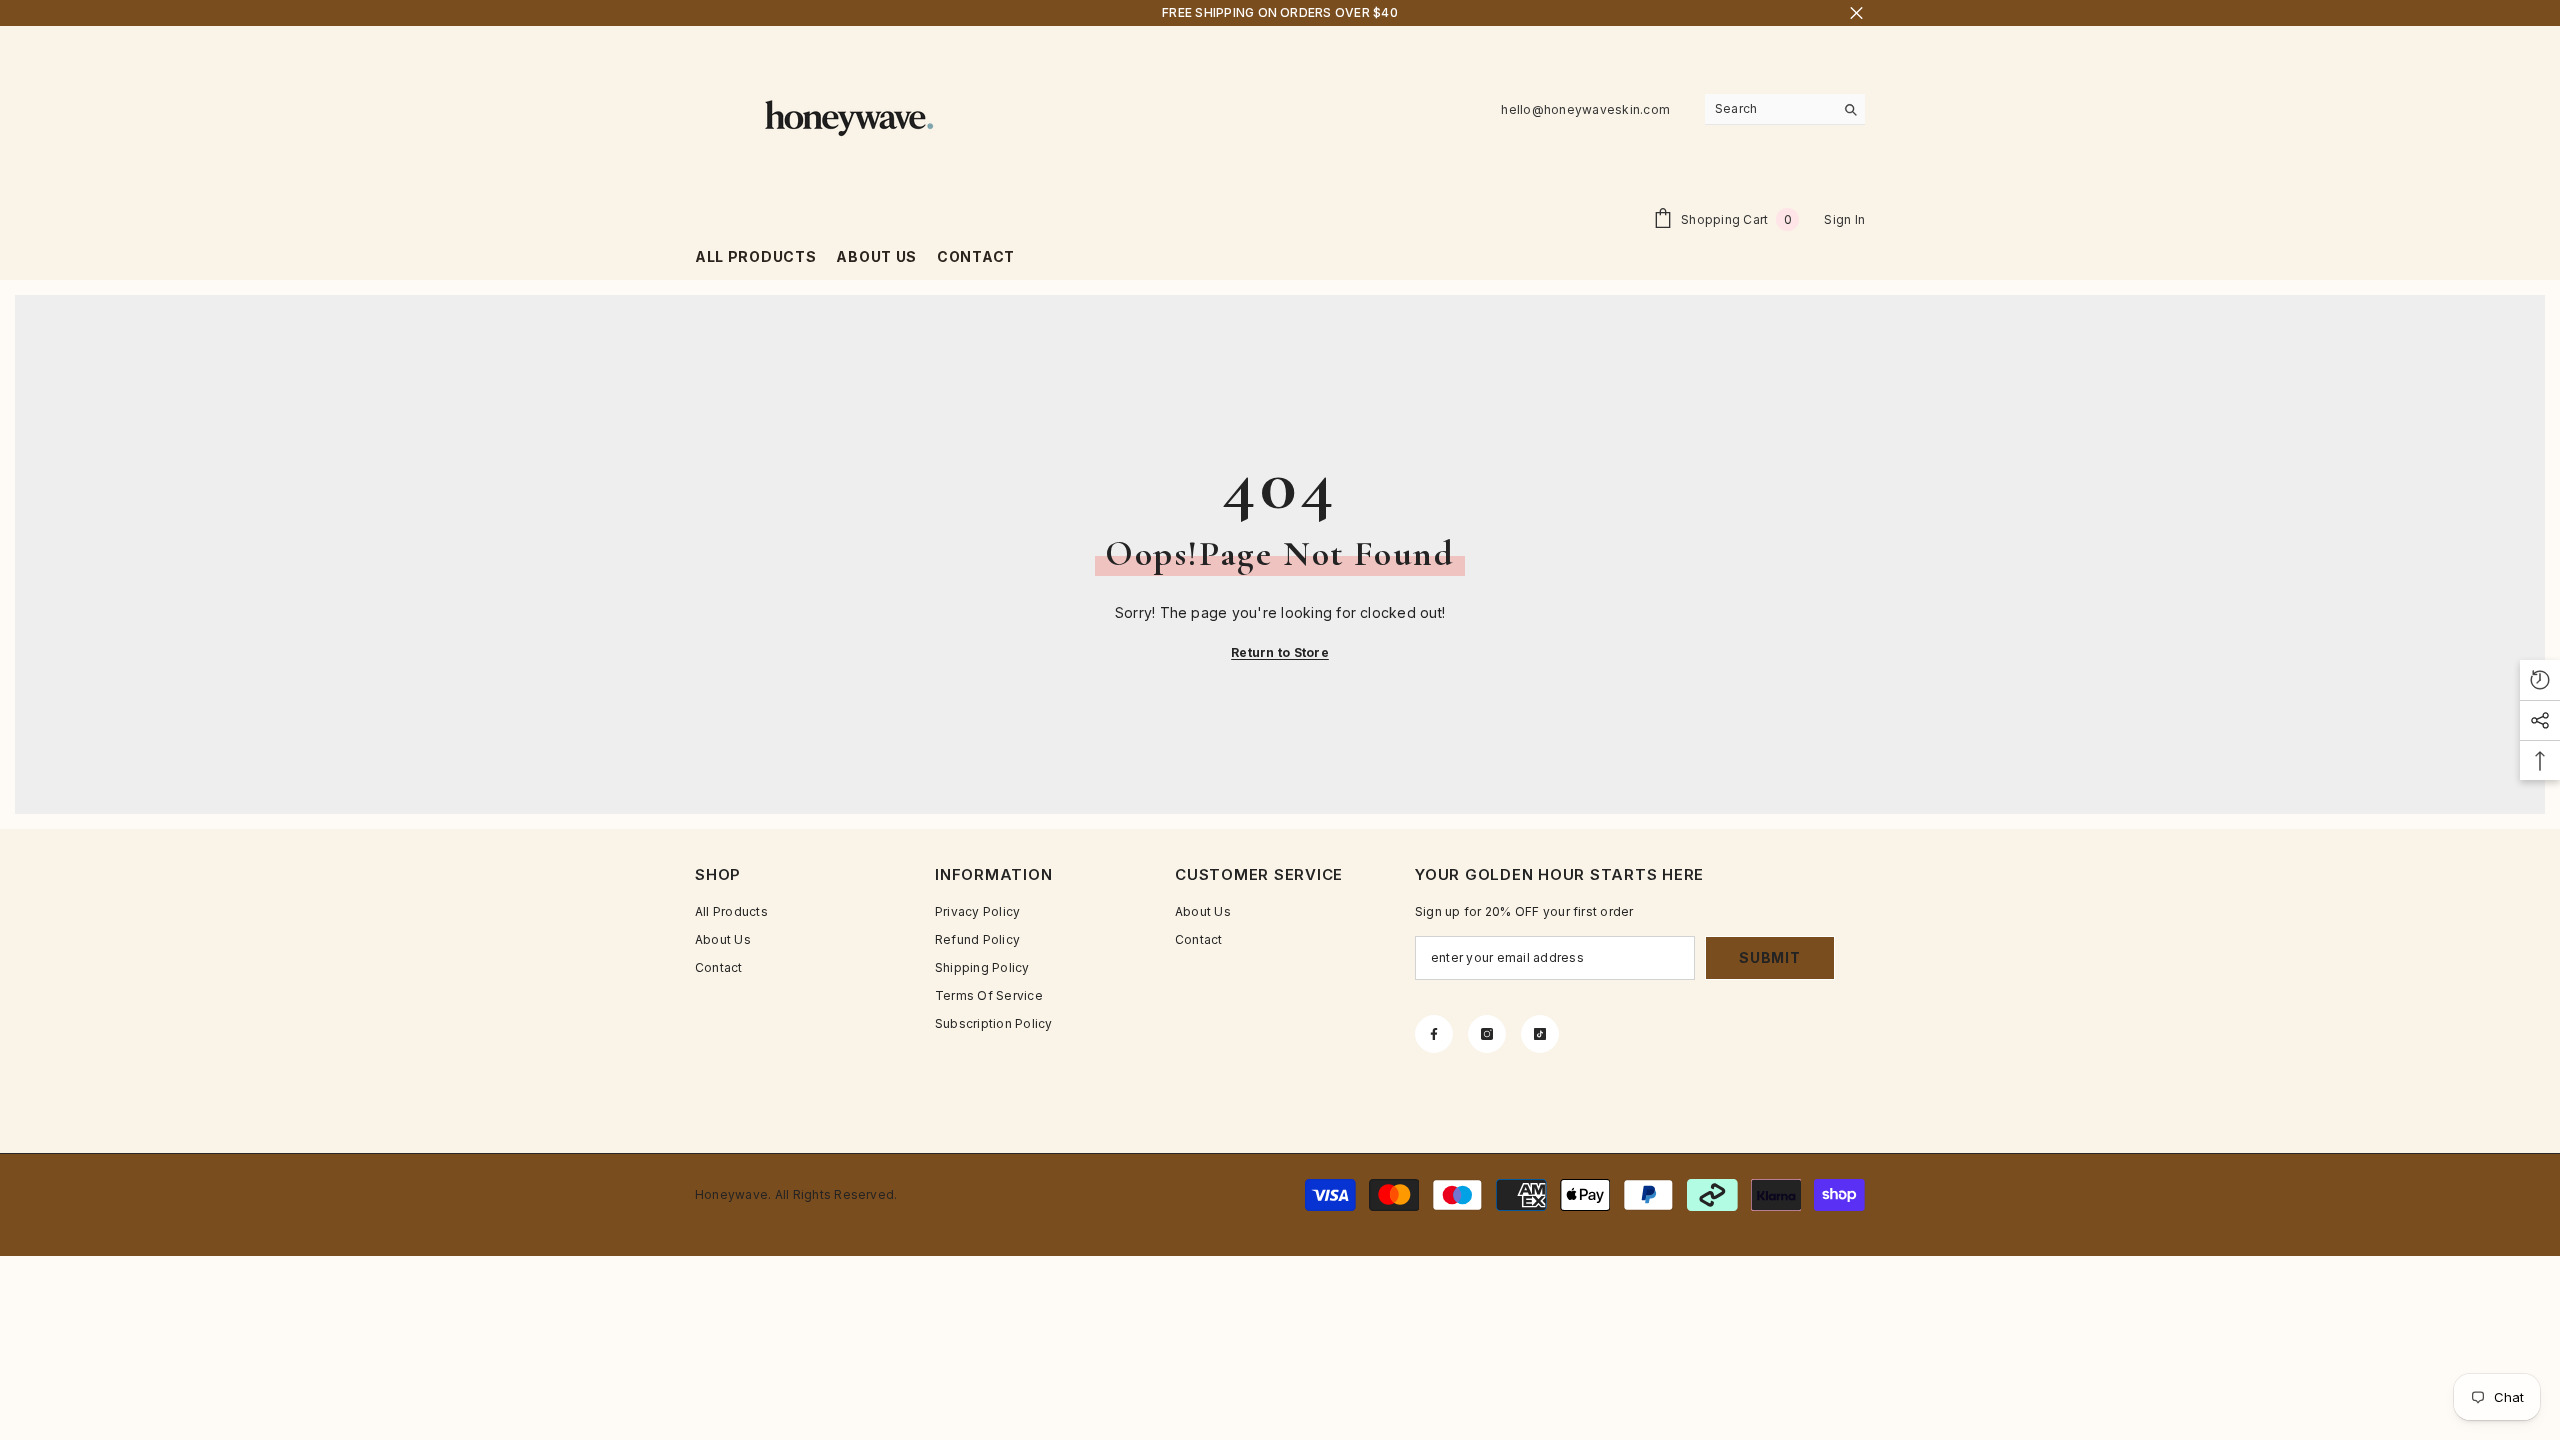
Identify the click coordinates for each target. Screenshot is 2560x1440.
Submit (1769, 957)
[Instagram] (1487, 1034)
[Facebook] (1434, 1034)
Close (1856, 13)
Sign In (1844, 219)
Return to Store (1280, 652)
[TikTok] (1540, 1034)
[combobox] (1769, 109)
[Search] (1785, 109)
